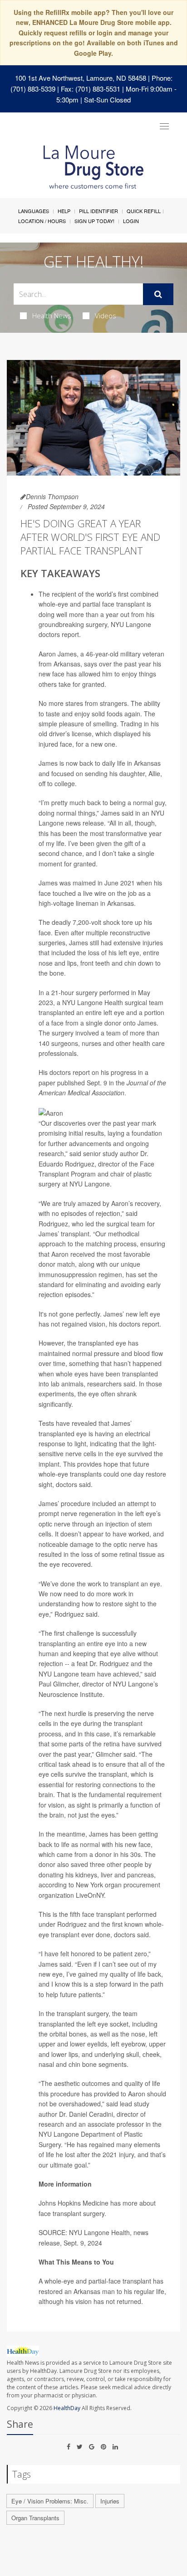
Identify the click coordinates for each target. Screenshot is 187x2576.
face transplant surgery (71, 2213)
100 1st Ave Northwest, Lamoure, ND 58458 (81, 78)
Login (131, 221)
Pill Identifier (98, 211)
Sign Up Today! (94, 221)
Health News (52, 316)
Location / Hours (42, 221)
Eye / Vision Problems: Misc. (50, 2501)
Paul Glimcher (59, 1684)
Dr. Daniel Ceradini (86, 2114)
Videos (106, 316)
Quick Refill (144, 211)
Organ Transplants (35, 2518)
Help (64, 211)
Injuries (110, 2501)
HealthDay (67, 2408)
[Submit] (158, 294)
